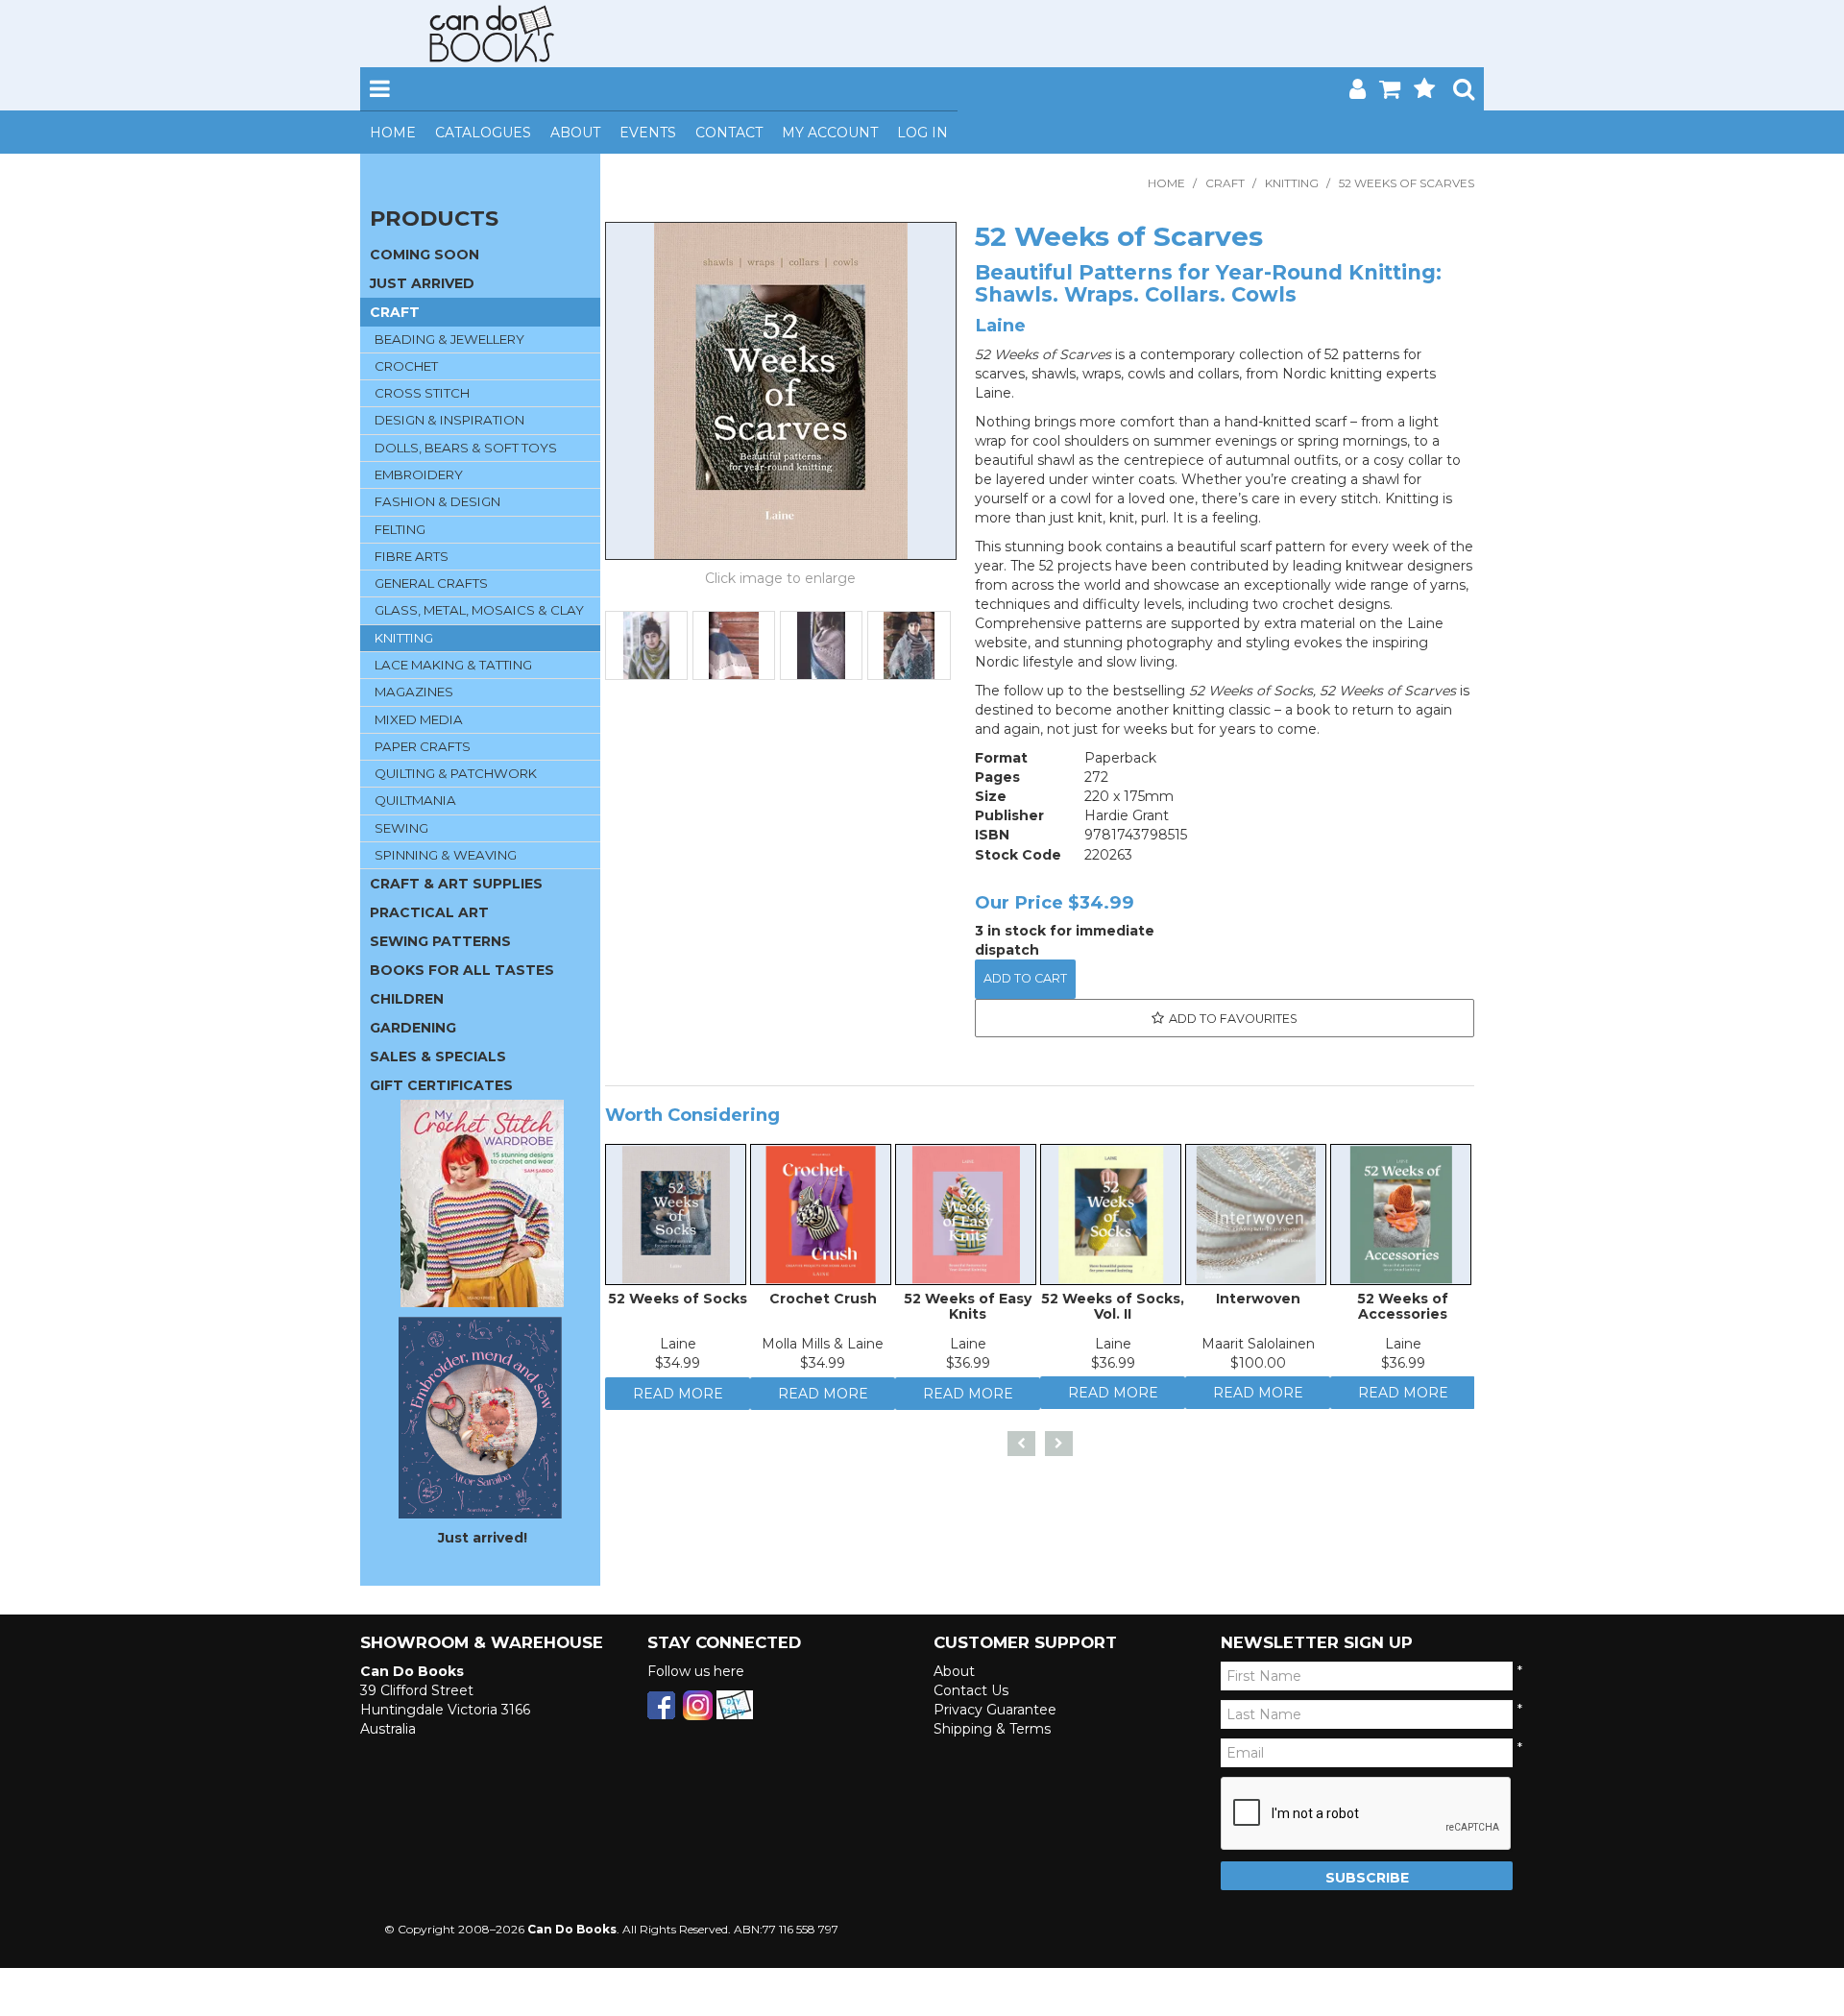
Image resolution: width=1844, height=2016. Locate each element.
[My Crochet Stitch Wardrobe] (482, 1202)
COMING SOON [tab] (425, 255)
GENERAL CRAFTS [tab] (431, 583)
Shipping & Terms (992, 1729)
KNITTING (1292, 183)
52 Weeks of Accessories (1403, 1311)
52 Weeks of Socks (678, 1303)
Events (648, 133)
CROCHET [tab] (406, 366)
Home (393, 133)
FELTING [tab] (400, 529)
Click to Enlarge (781, 581)
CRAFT (1225, 183)
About (575, 133)
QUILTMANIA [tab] (415, 800)
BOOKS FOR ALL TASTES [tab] (462, 970)
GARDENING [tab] (413, 1028)
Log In (922, 133)
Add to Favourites (1233, 1019)
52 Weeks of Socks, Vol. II (1113, 1311)
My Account (830, 133)
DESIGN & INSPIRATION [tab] (449, 420)
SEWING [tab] (401, 828)
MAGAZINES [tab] (414, 692)
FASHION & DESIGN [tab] (437, 501)
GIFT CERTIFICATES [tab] (441, 1085)
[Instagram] (698, 1704)
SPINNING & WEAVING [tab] (446, 855)
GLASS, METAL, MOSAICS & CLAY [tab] (479, 610)
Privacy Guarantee (995, 1710)
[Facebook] (661, 1704)
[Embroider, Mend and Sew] (480, 1418)
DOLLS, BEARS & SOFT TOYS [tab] (466, 448)
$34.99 (678, 1368)
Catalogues (483, 133)
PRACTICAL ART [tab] (429, 912)
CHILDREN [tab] (407, 999)
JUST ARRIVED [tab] (422, 283)
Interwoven (1258, 1303)
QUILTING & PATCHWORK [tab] (456, 773)
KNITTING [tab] (404, 638)
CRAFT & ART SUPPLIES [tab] (456, 884)
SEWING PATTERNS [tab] (440, 941)
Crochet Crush (823, 1303)
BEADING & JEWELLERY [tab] (449, 339)
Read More (678, 1403)
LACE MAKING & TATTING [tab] (453, 665)
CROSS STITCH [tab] (422, 393)
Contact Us (971, 1690)
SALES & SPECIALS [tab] (438, 1057)
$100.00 (1258, 1368)
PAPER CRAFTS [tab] (423, 746)
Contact (729, 133)
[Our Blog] (735, 1704)
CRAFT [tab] (395, 312)
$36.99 (968, 1368)
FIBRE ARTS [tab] (412, 556)
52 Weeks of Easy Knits (968, 1311)
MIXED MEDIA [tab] (419, 719)
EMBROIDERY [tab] (419, 474)
